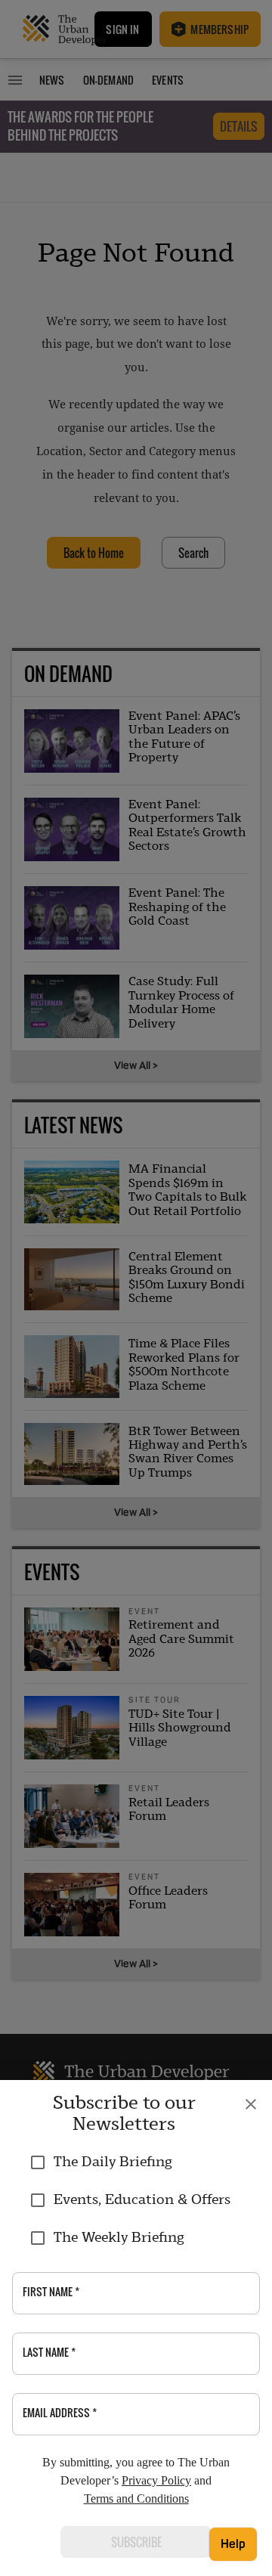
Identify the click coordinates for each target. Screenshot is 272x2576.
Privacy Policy (156, 2480)
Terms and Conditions (136, 2499)
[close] (251, 2104)
